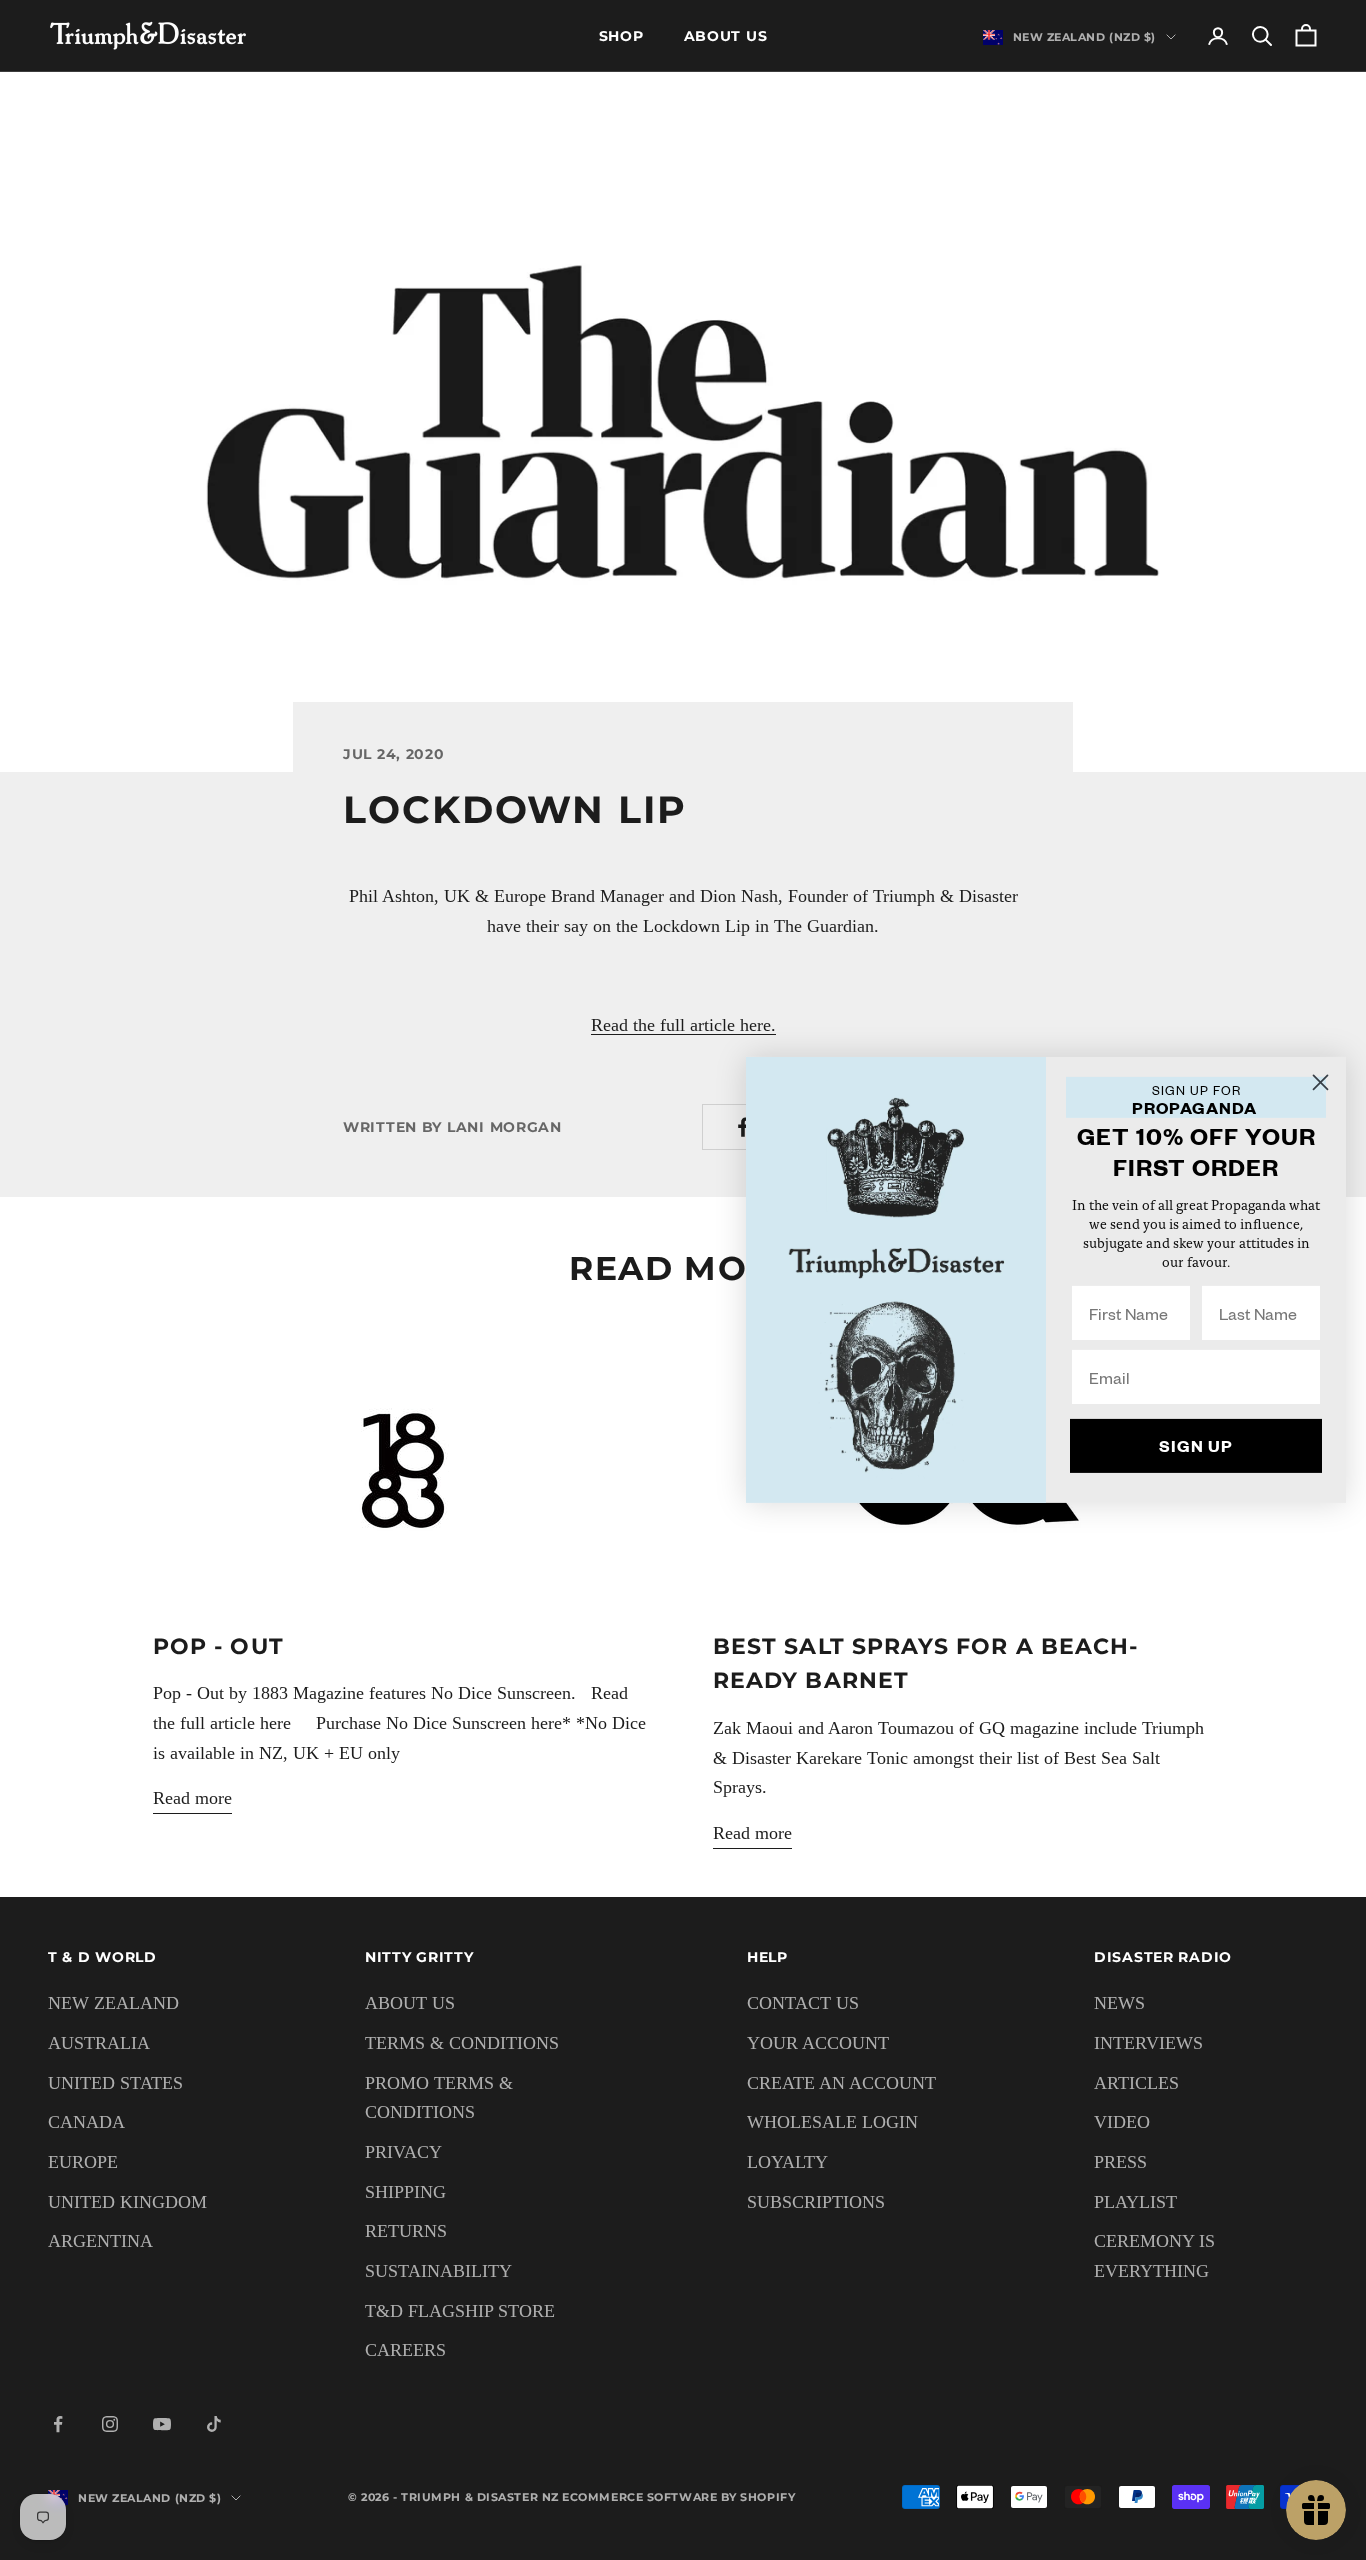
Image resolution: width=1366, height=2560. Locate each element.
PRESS (1120, 2162)
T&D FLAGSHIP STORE (460, 2311)
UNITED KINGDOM (127, 2202)
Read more (192, 1798)
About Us (726, 36)
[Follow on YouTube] (162, 2424)
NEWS (1119, 2003)
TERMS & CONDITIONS (462, 2043)
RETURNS (406, 2231)
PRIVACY (403, 2152)
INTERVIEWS (1148, 2043)
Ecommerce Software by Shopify (678, 2497)
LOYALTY (787, 2162)
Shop (621, 36)
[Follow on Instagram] (110, 2424)
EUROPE (83, 2162)
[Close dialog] (1320, 1082)
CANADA (86, 2122)
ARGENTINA (100, 2241)
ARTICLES (1136, 2083)
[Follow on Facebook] (58, 2424)
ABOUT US (410, 2003)
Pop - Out (218, 1646)
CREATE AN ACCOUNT (841, 2083)
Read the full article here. (683, 1025)
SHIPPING (405, 2192)
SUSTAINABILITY (438, 2271)
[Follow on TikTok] (214, 2424)
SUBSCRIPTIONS (816, 2202)
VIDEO (1122, 2122)
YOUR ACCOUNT (818, 2043)
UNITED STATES (115, 2083)
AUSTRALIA (99, 2043)
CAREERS (405, 2350)
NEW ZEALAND (113, 2003)
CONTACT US (803, 2003)
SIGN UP (1196, 1445)
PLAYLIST (1135, 2202)
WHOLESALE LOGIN (832, 2122)
